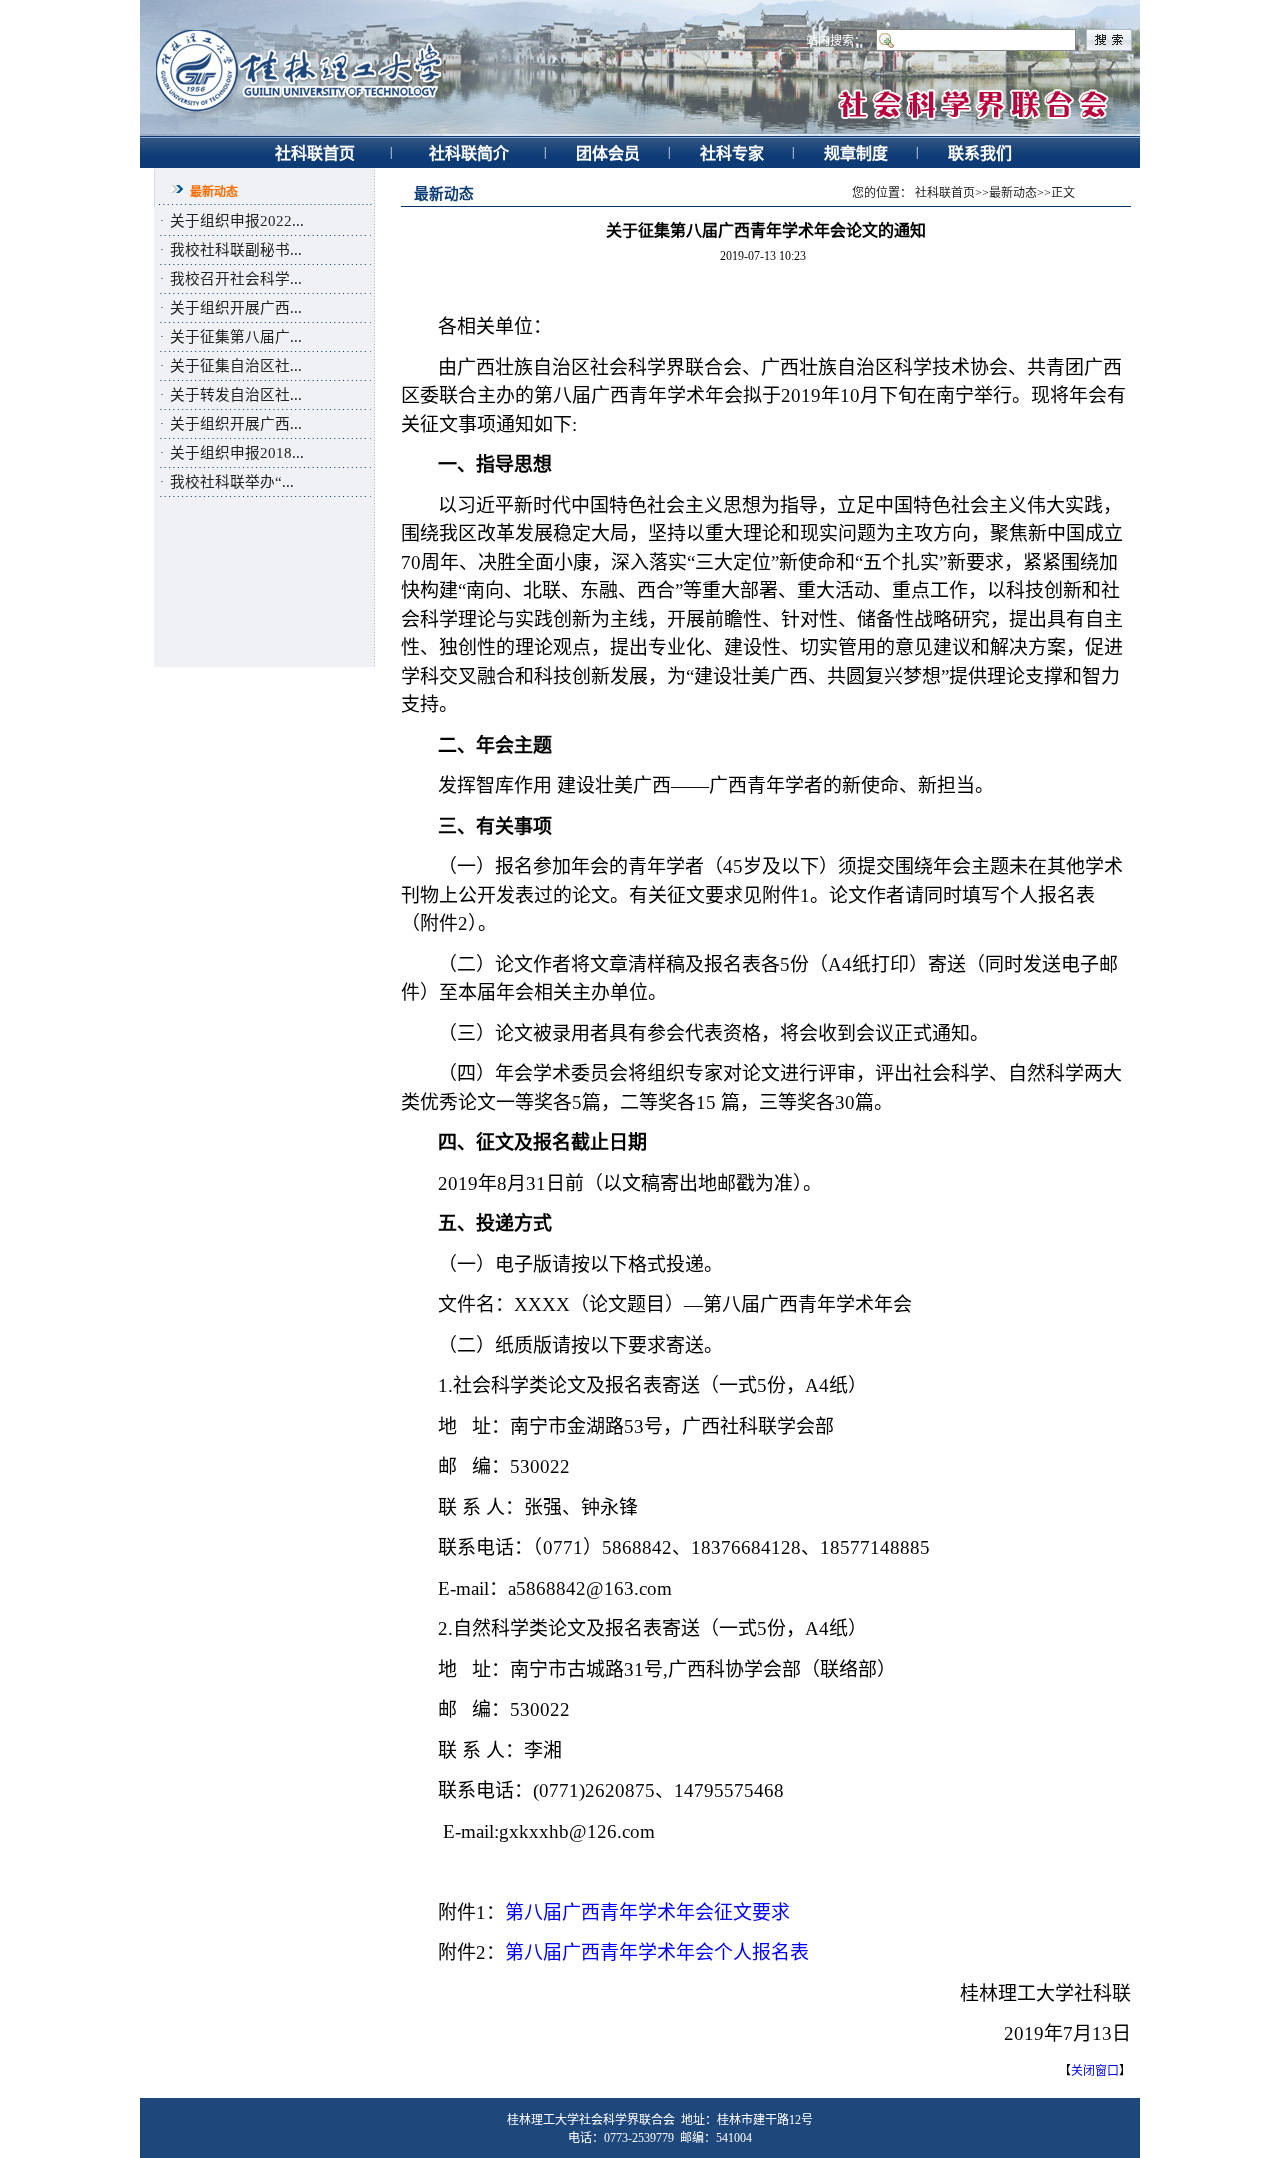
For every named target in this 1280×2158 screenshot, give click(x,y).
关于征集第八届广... (236, 337)
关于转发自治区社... (236, 395)
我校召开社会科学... (236, 279)
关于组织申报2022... (237, 221)
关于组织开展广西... (236, 308)
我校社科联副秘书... (236, 250)
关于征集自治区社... (236, 366)
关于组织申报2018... (237, 453)
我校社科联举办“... (232, 482)
